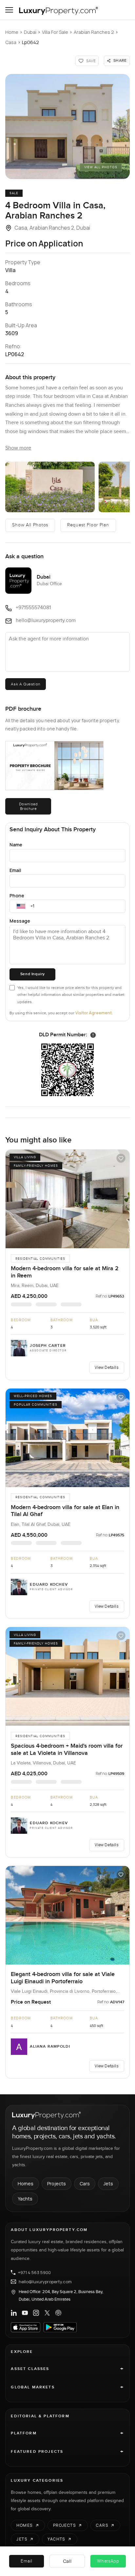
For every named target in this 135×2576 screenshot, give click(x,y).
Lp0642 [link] (30, 42)
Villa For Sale (55, 32)
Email (15, 870)
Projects (57, 2184)
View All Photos (101, 167)
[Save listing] (121, 1158)
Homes (26, 2184)
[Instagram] (36, 2313)
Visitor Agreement (94, 1013)
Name (16, 845)
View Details (106, 1367)
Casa (11, 42)
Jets (108, 2184)
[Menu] (9, 10)
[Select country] (21, 906)
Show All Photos (30, 525)
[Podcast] (58, 2313)
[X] (47, 2313)
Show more (18, 448)
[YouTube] (25, 2313)
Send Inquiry (33, 974)
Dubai (30, 32)
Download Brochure (29, 806)
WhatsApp (108, 2561)
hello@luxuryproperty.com (45, 2282)
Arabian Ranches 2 (94, 32)
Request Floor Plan (88, 525)
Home (12, 32)
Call (67, 2561)
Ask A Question (25, 684)
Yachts (25, 2199)
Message (20, 921)
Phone (17, 896)
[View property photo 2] (50, 487)
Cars (85, 2184)
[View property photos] (67, 126)
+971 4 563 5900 (34, 2272)
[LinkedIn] (14, 2313)
